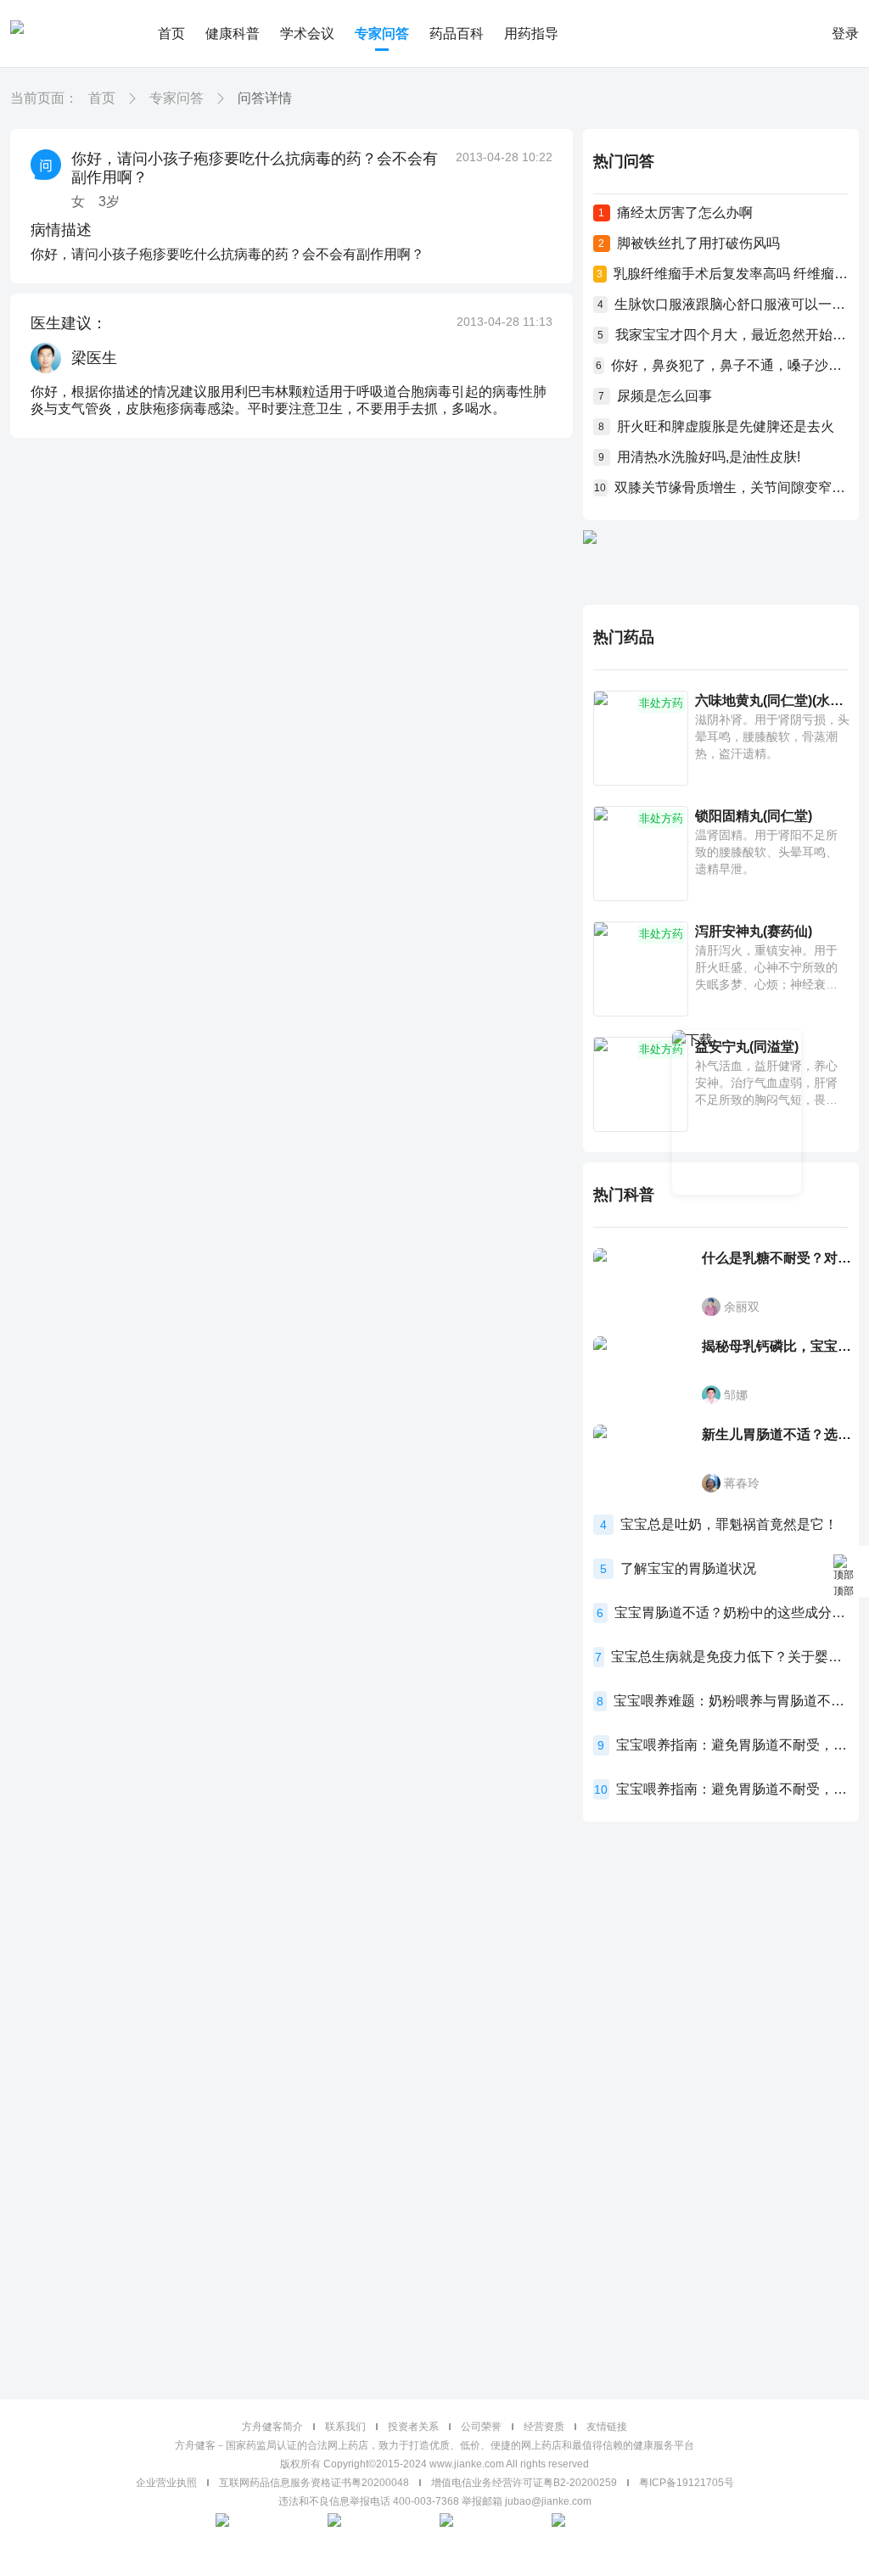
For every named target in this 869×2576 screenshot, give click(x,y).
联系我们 (345, 2427)
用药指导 (531, 34)
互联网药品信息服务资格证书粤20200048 (314, 2483)
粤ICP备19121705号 (687, 2483)
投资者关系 (413, 2427)
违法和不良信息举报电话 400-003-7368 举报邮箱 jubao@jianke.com (435, 2501)
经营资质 (544, 2427)
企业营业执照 (166, 2483)
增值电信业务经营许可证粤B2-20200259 (524, 2483)
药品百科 (457, 34)
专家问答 (382, 34)
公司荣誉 (481, 2427)
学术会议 (307, 34)
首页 (171, 34)
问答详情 (265, 98)
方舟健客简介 (272, 2427)
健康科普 (233, 34)
